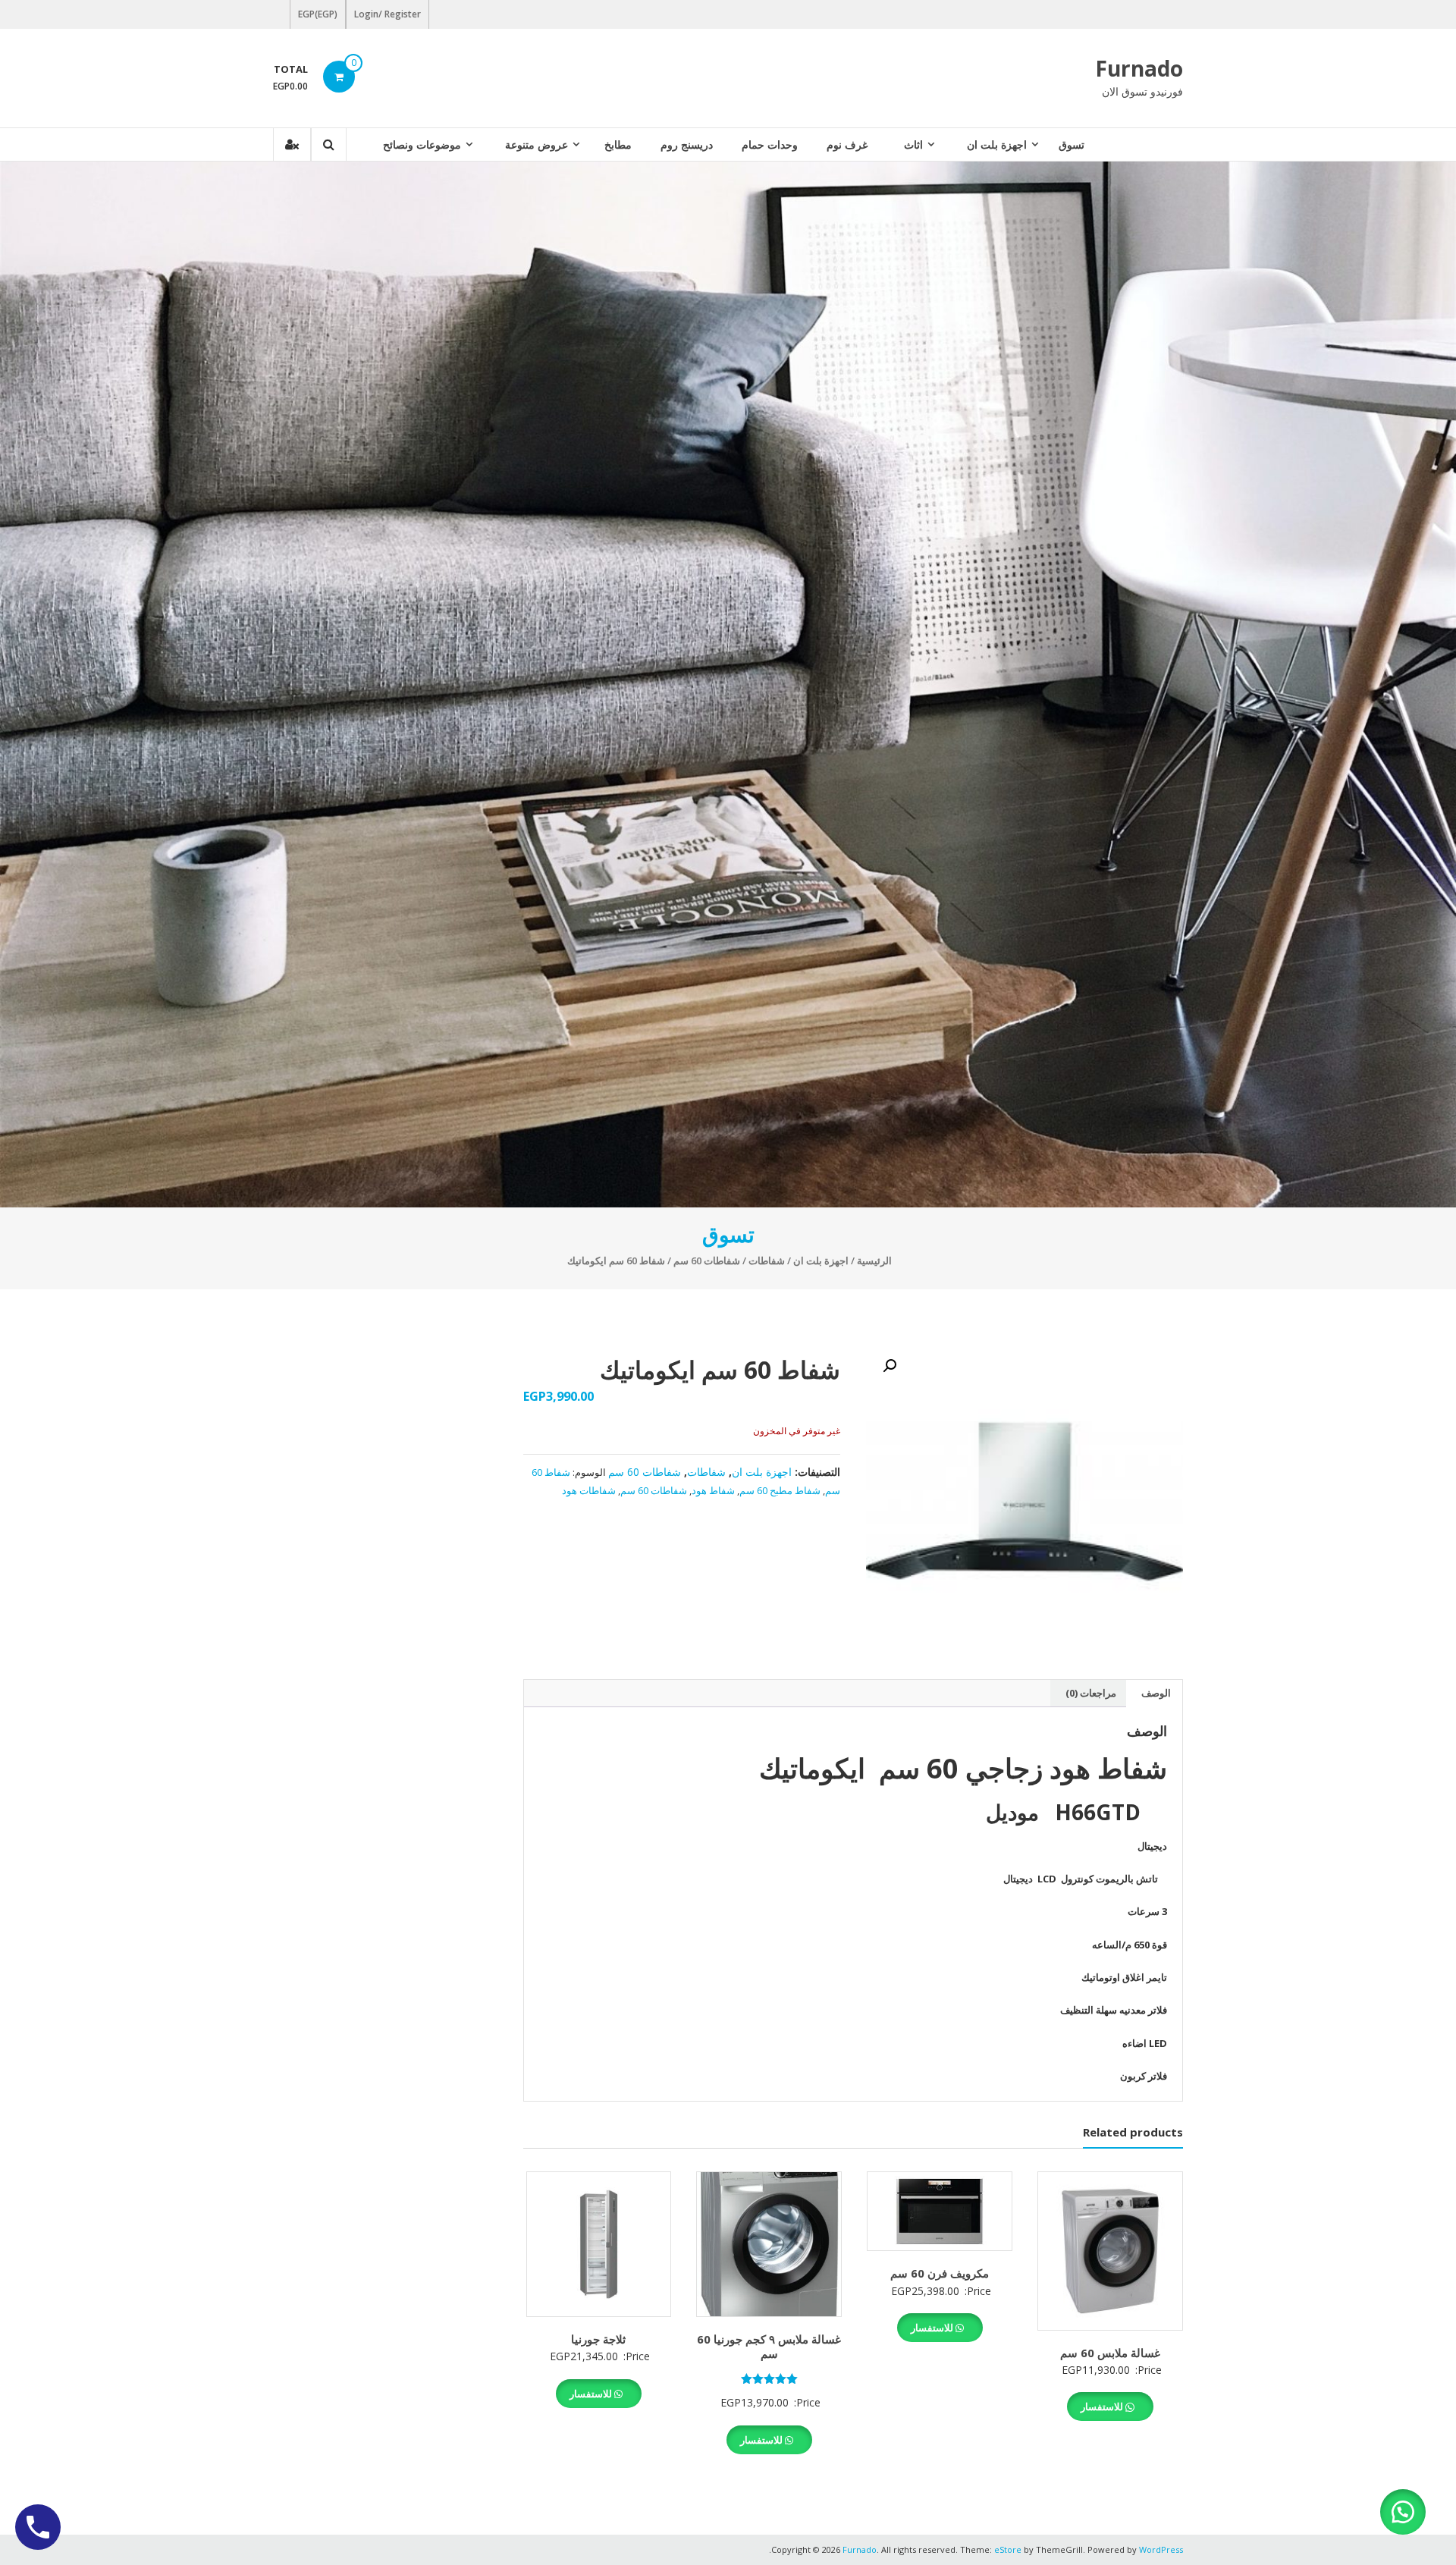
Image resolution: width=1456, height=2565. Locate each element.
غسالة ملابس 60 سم (1110, 2353)
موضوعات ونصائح (422, 144)
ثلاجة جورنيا (598, 2339)
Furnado (1139, 68)
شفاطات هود (589, 1490)
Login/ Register (388, 14)
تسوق (1072, 144)
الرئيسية (874, 1261)
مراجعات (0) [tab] (1091, 1693)
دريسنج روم (687, 144)
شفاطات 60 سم (707, 1261)
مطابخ (618, 144)
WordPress (1161, 2549)
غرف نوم (847, 144)
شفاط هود (713, 1490)
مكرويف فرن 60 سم (940, 2273)
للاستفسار (1103, 2406)
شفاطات (767, 1261)
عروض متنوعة (537, 144)
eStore (1008, 2549)
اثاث (913, 144)
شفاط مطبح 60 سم (780, 1490)
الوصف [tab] (1156, 1693)
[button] (890, 1366)
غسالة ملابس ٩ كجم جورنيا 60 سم (769, 2347)
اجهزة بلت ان (997, 144)
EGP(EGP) (318, 14)
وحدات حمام (770, 144)
